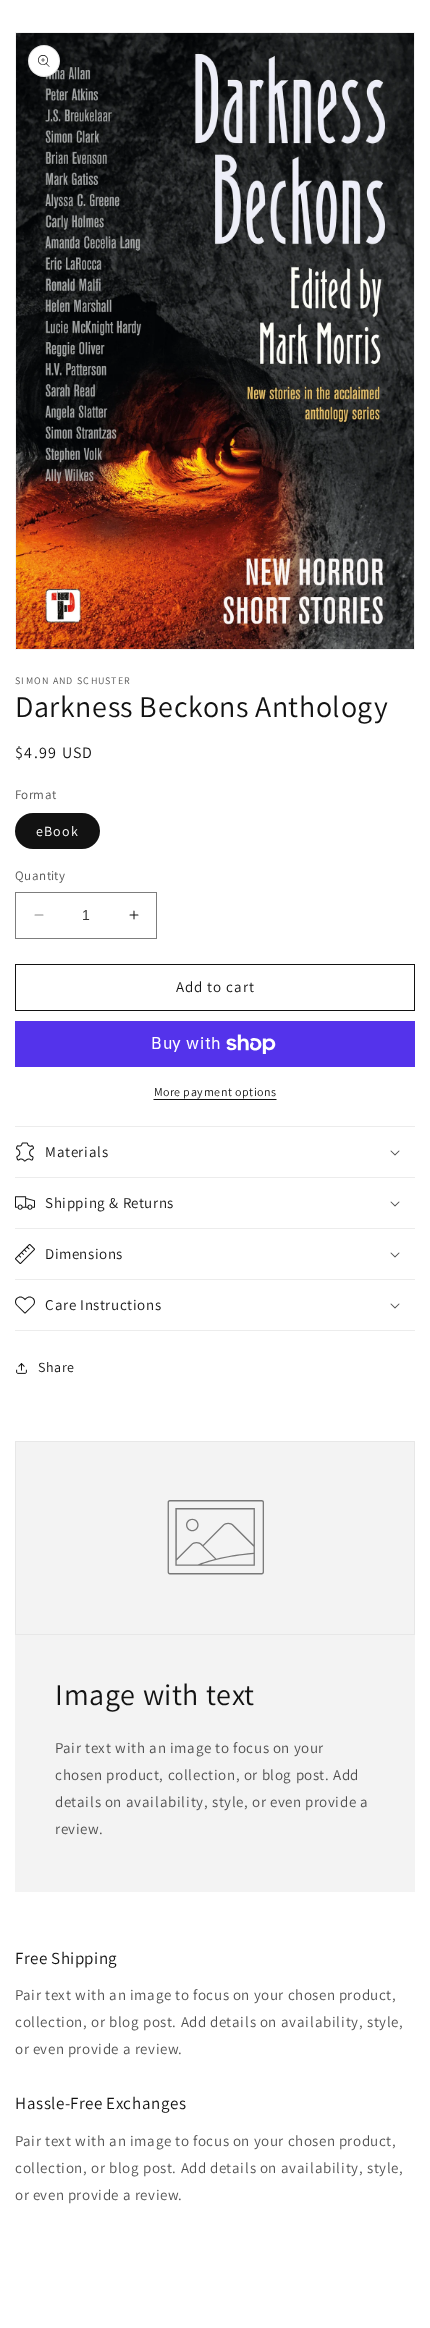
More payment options (215, 1091)
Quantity (40, 875)
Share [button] (56, 1367)
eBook (57, 831)
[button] (215, 1152)
